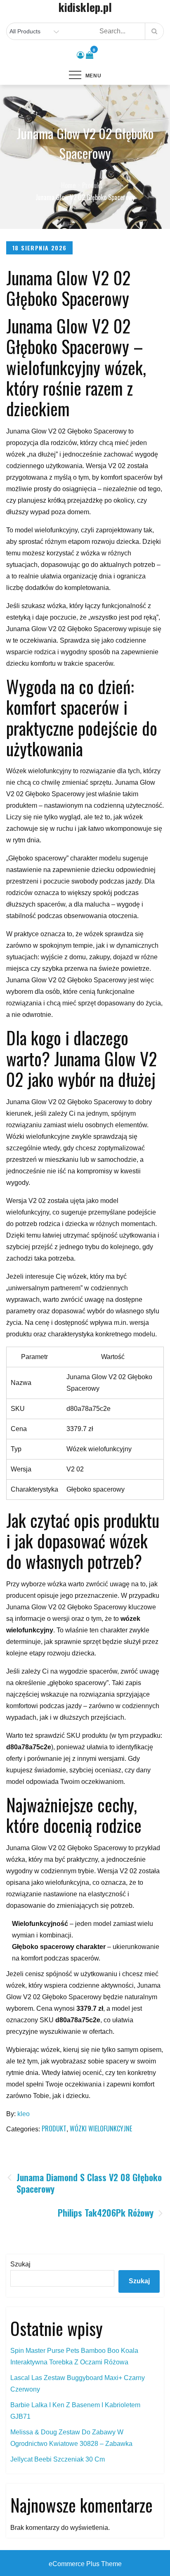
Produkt (54, 2128)
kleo (24, 2114)
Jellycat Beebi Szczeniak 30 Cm (58, 2459)
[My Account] (80, 55)
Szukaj (20, 2264)
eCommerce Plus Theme (85, 2564)
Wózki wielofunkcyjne (101, 2128)
